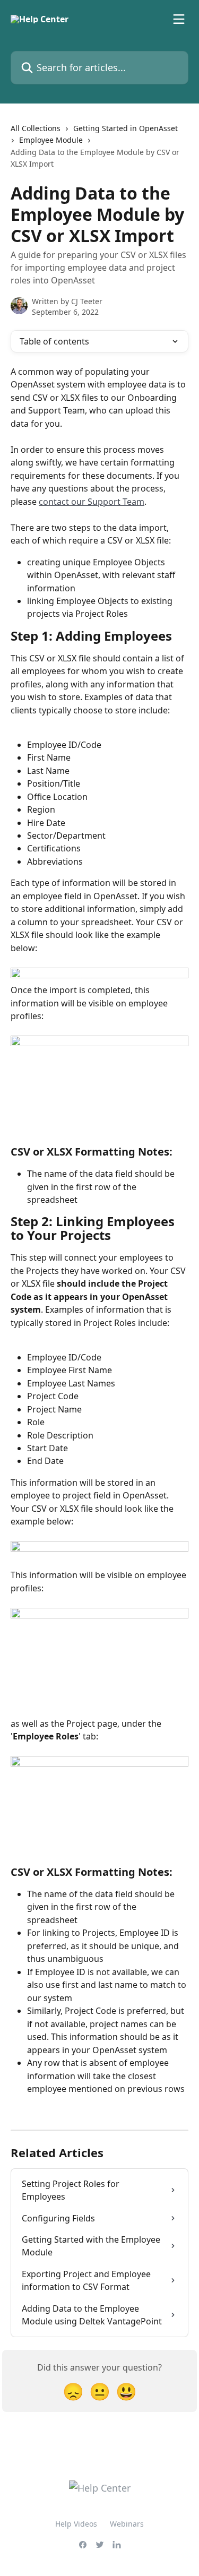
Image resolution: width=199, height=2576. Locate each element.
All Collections (36, 128)
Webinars (127, 2524)
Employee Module (51, 140)
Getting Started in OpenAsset (126, 128)
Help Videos (76, 2524)
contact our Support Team (92, 502)
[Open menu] (179, 19)
